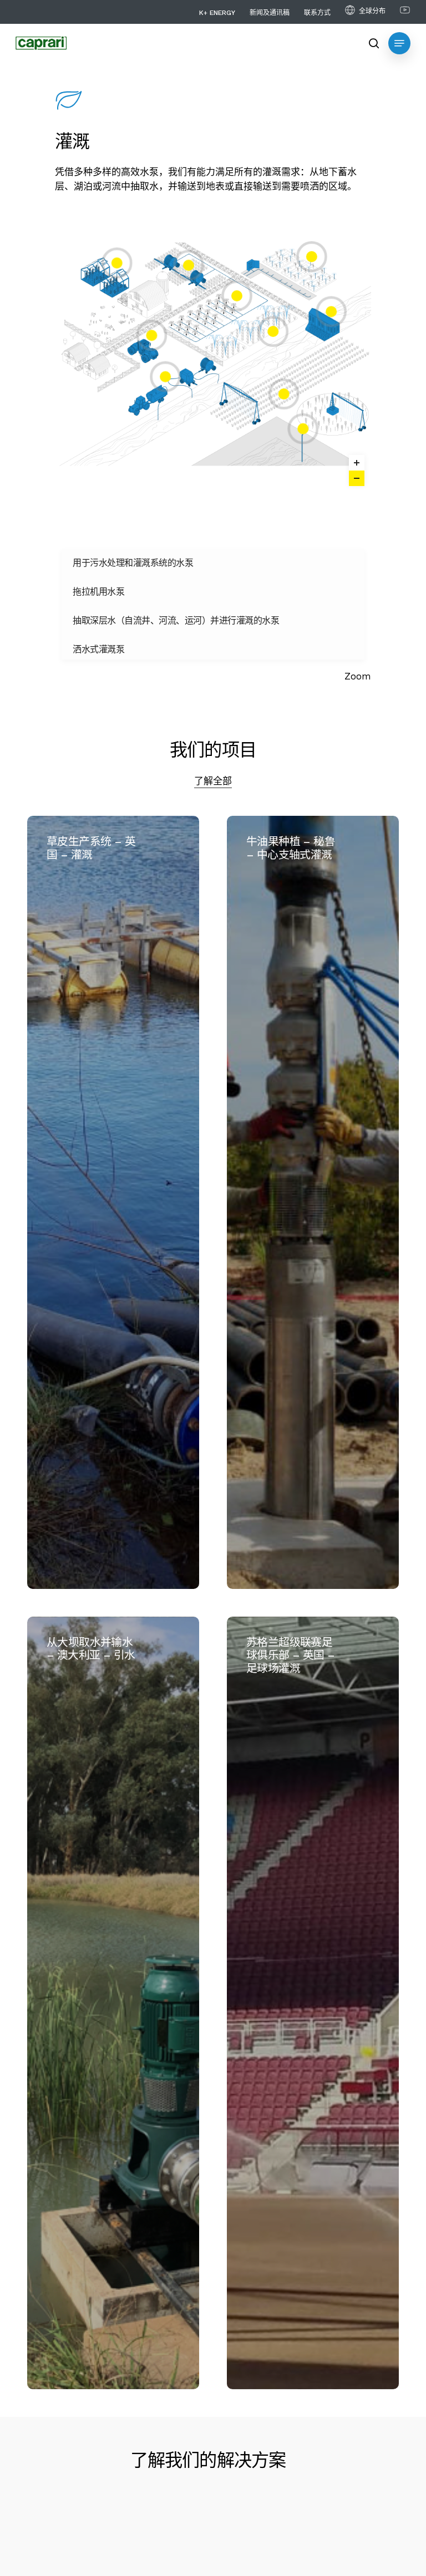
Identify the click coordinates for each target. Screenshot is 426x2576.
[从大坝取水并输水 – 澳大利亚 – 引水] (113, 2003)
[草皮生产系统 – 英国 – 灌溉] (113, 1202)
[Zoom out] (357, 478)
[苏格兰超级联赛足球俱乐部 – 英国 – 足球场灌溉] (313, 2003)
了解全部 (213, 781)
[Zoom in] (357, 463)
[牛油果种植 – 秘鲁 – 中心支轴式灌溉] (313, 1202)
